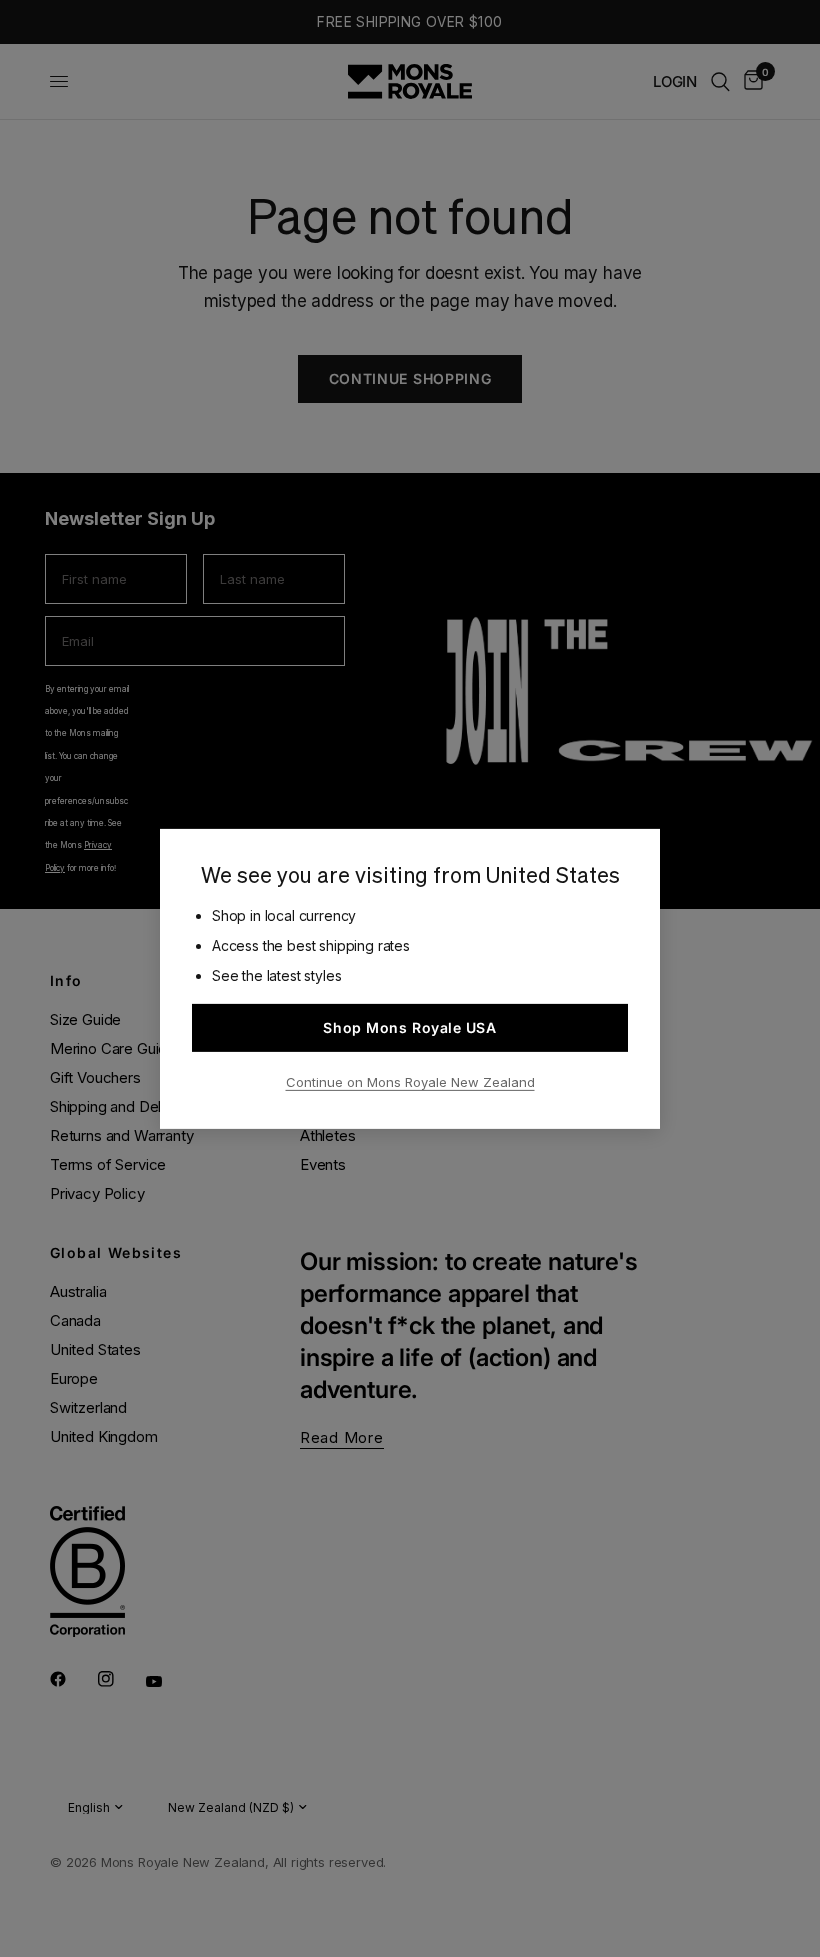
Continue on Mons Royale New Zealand (410, 1082)
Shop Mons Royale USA (409, 1027)
